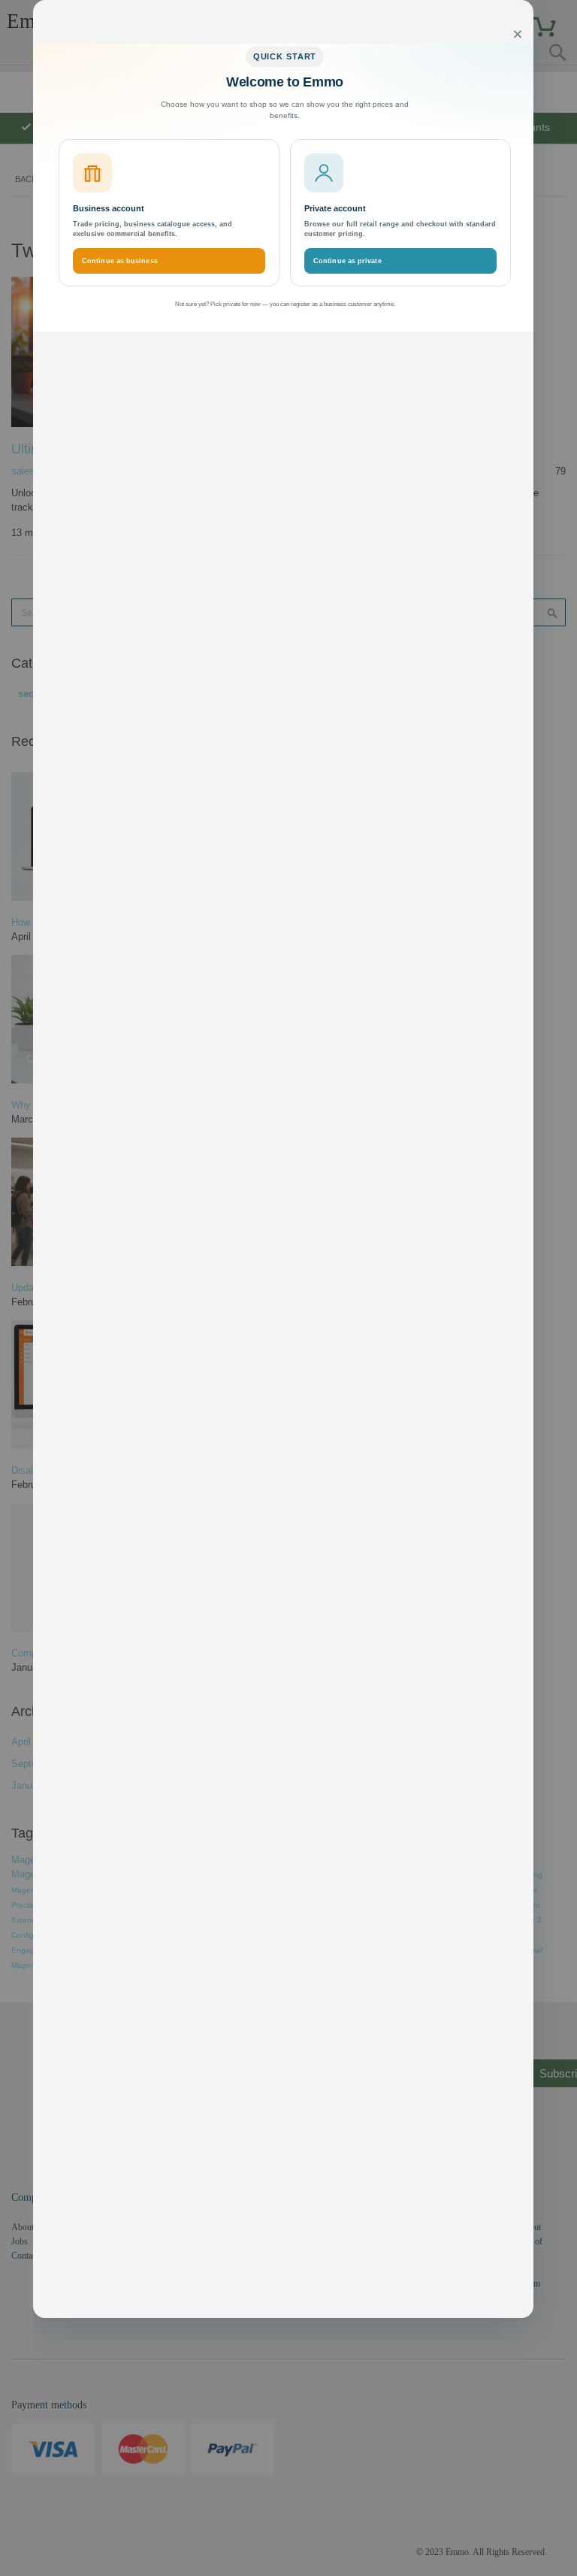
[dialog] (305, 1288)
